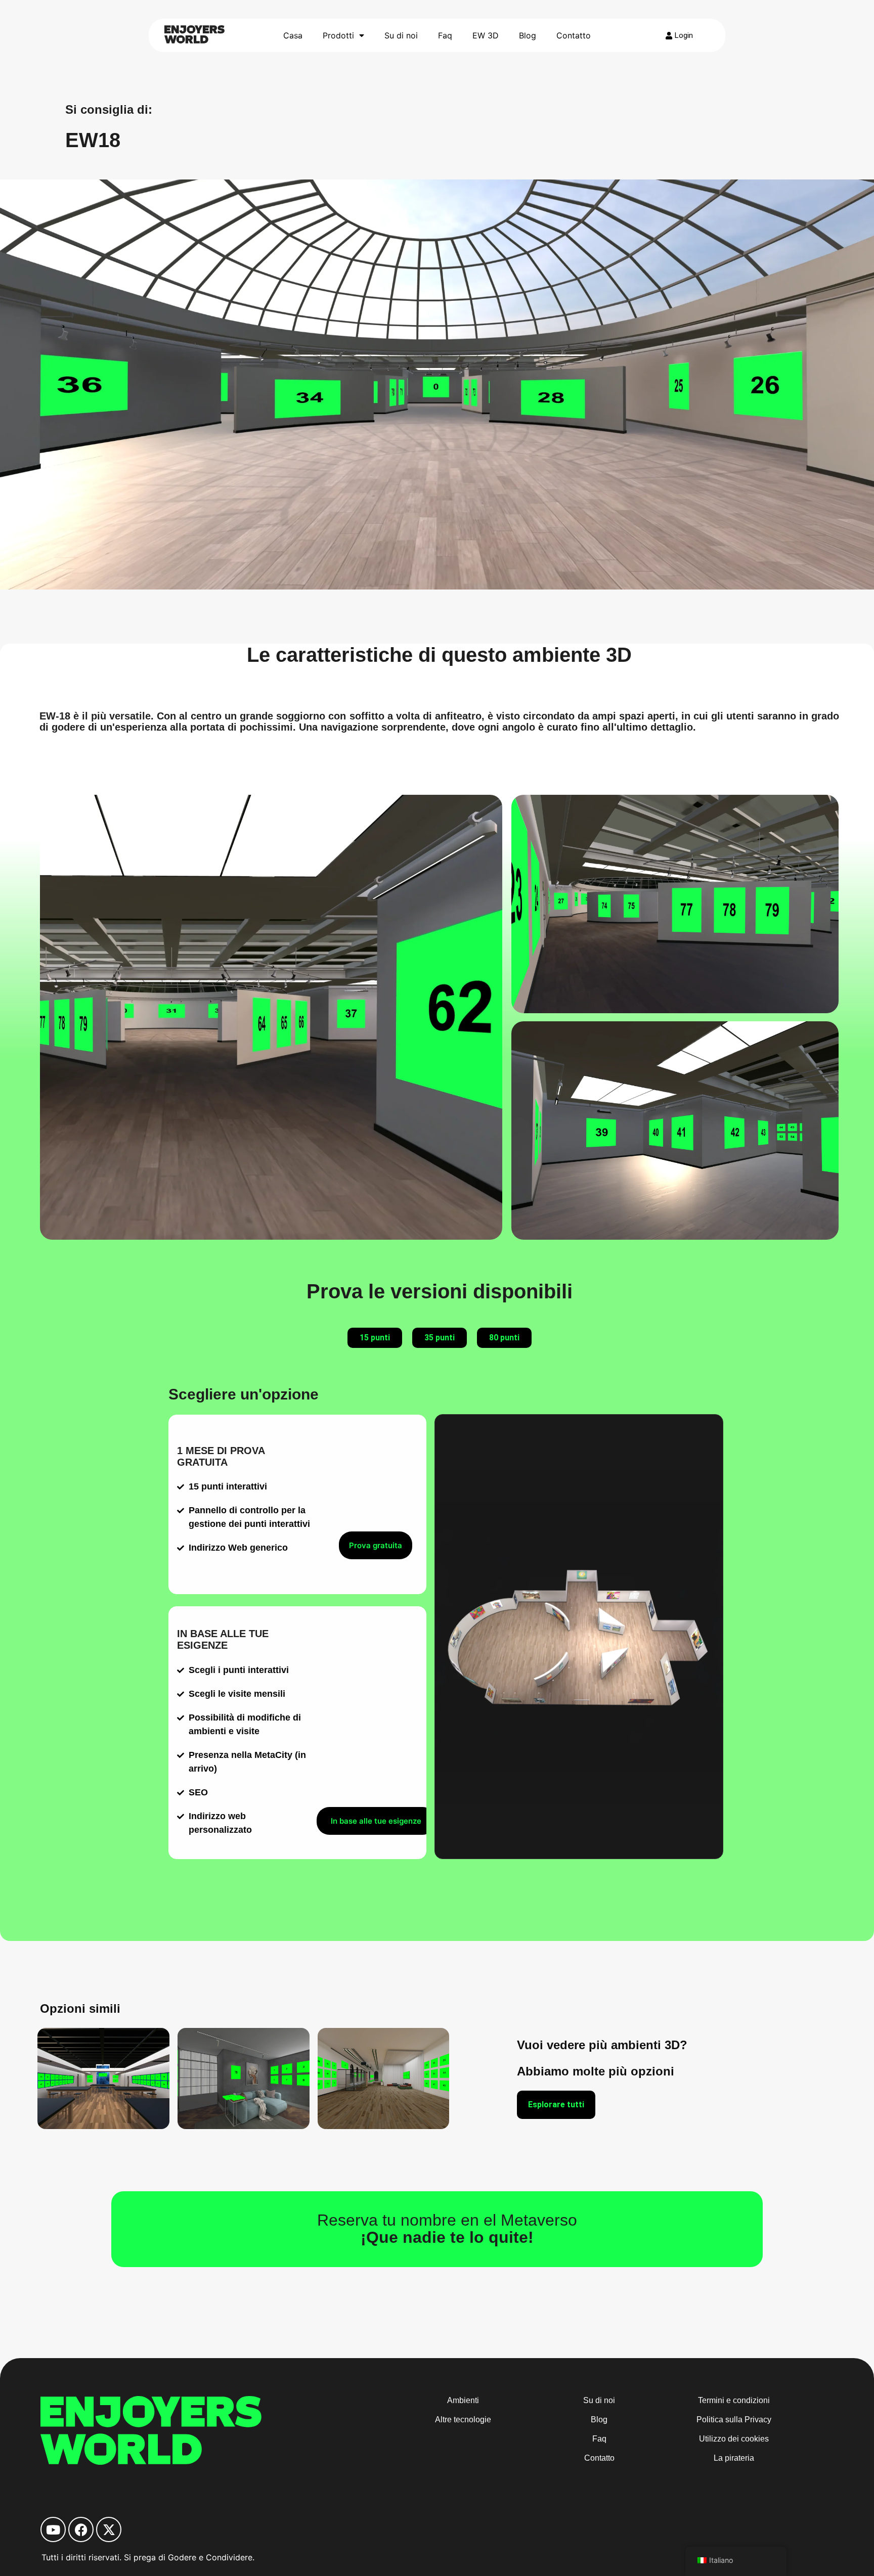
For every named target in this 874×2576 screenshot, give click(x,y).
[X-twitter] (109, 2529)
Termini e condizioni (734, 2400)
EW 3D (486, 35)
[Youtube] (53, 2529)
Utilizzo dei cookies (734, 2439)
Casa (293, 35)
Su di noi (401, 35)
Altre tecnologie (463, 2420)
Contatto (574, 35)
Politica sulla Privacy (734, 2420)
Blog (528, 35)
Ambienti (463, 2400)
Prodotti (338, 35)
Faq (445, 35)
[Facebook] (81, 2529)
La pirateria (734, 2458)
